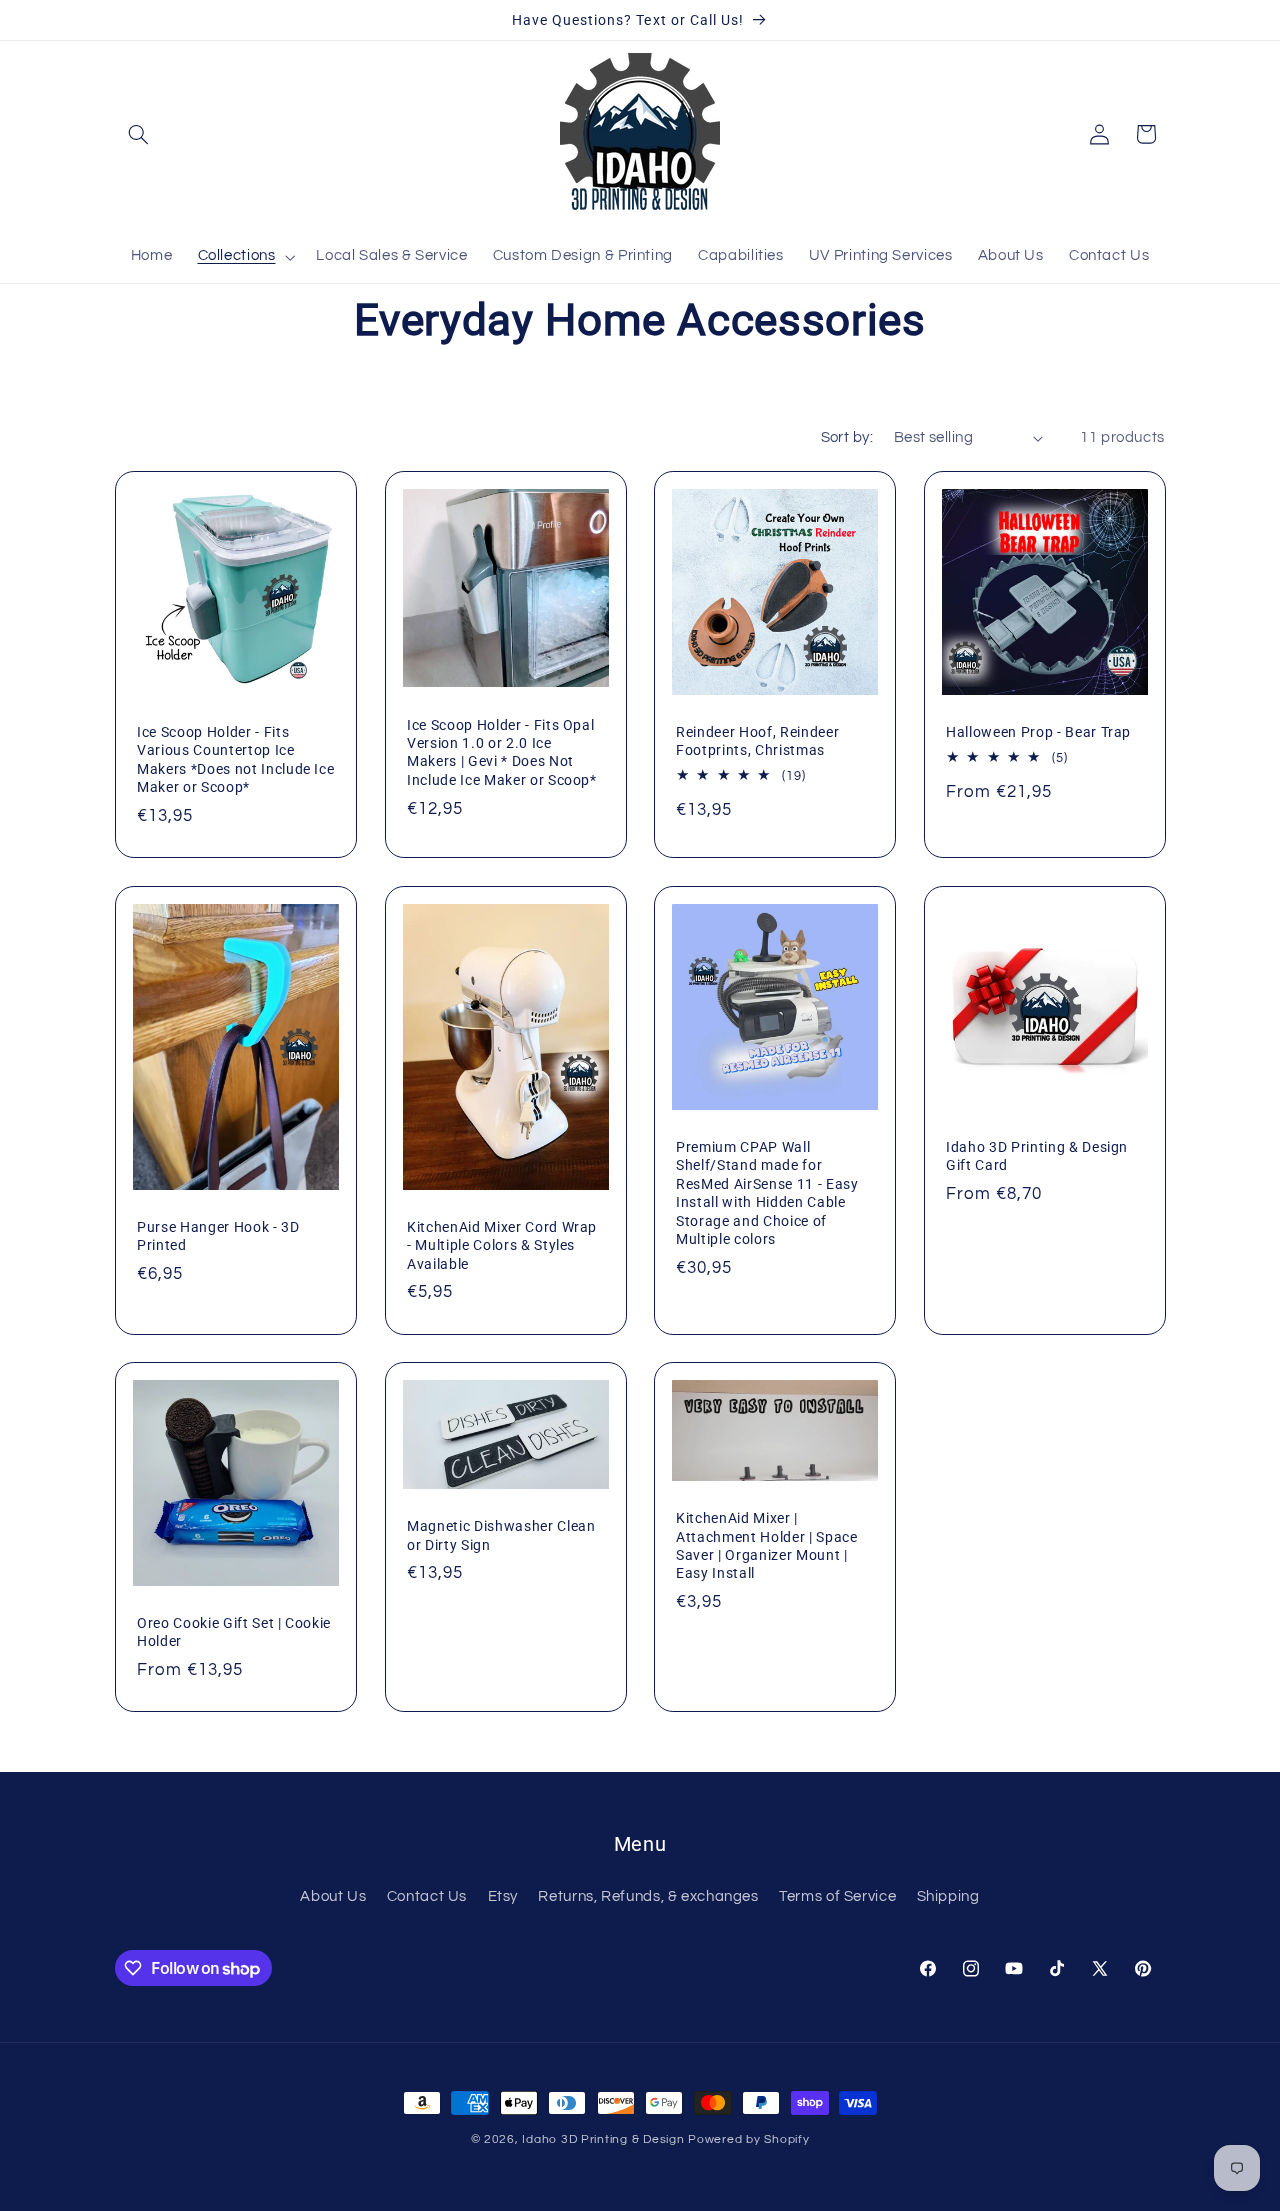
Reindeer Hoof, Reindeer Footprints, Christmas (757, 741)
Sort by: (847, 437)
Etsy (503, 1896)
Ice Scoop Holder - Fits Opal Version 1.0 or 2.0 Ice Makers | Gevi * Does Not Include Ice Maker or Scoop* (502, 751)
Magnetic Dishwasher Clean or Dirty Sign (501, 1535)
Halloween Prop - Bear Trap (1038, 732)
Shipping (948, 1896)
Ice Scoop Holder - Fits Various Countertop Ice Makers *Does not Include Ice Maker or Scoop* (235, 759)
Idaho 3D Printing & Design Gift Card (1037, 1156)
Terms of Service (837, 1896)
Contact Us (427, 1896)
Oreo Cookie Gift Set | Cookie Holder (234, 1632)
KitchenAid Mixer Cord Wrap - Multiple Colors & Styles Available (502, 1245)
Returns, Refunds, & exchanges (648, 1896)
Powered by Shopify (748, 2139)
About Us (333, 1896)
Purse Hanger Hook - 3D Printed (218, 1236)
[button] (138, 134)
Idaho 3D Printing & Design (603, 2139)
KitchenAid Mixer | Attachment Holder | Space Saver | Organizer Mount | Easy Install (767, 1545)
